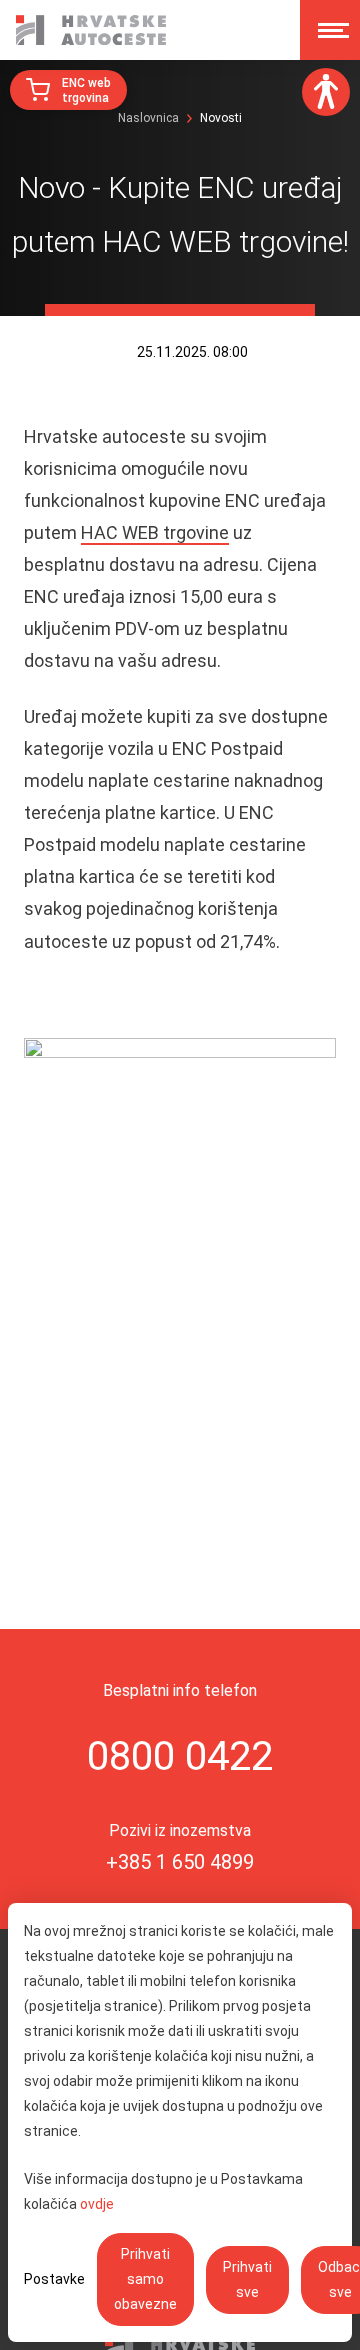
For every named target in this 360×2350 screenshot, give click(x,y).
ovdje (97, 2204)
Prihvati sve (247, 2279)
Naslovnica (148, 118)
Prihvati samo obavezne (145, 2279)
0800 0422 (180, 1756)
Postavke (54, 2279)
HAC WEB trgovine (155, 532)
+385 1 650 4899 (180, 1862)
